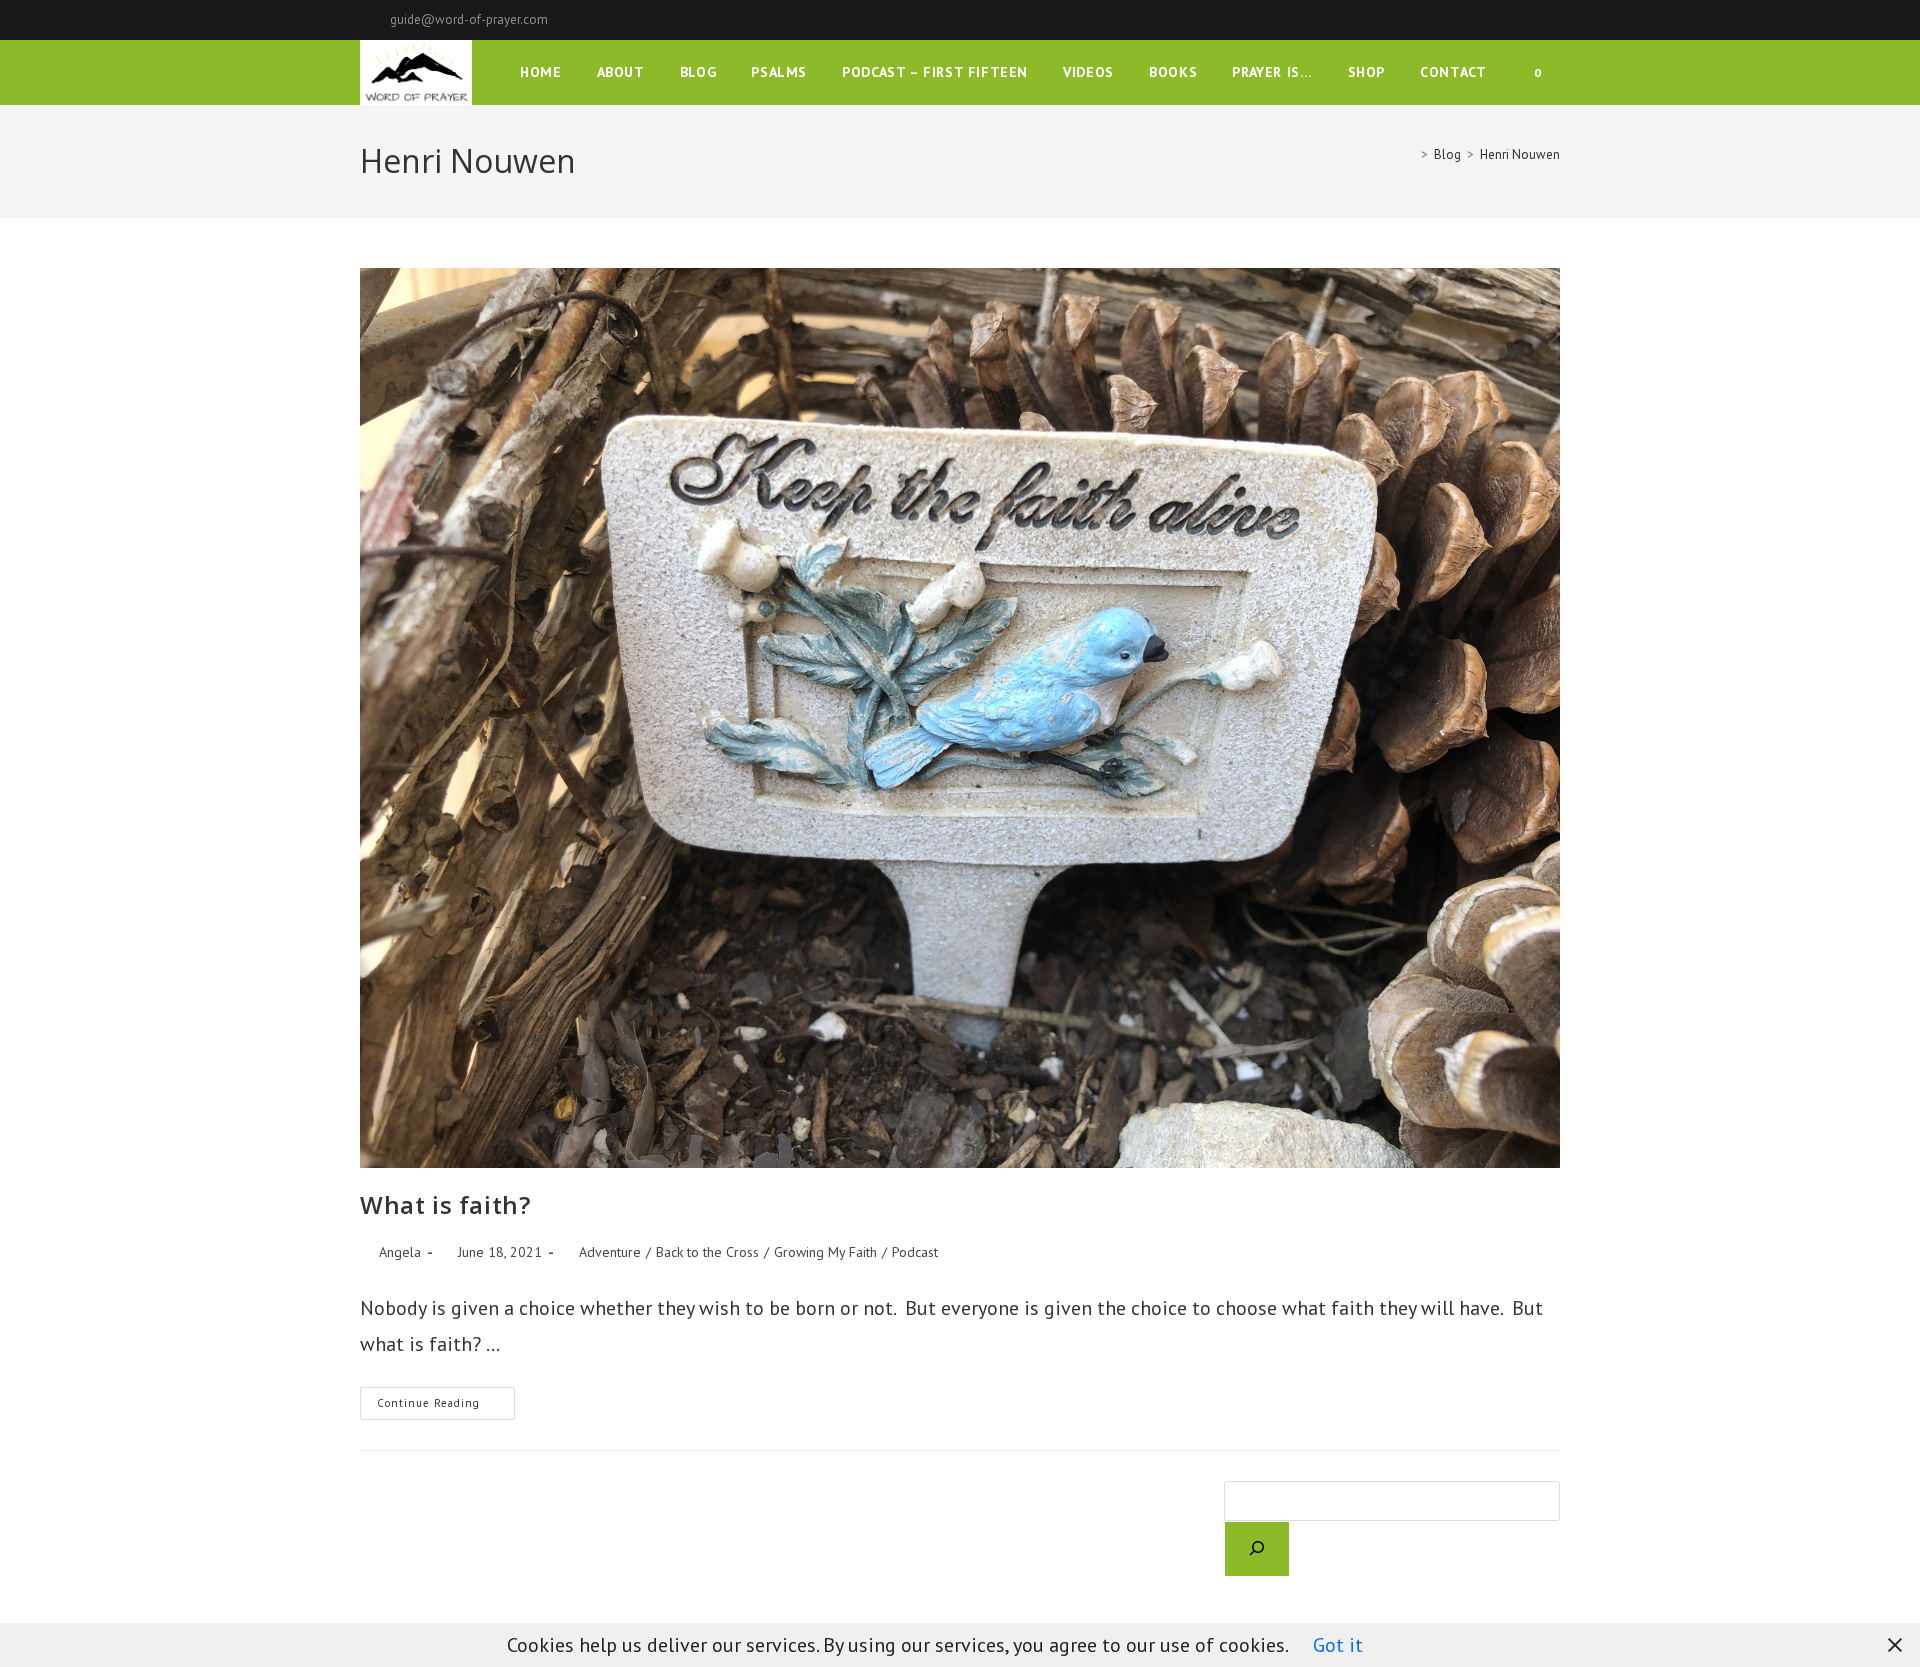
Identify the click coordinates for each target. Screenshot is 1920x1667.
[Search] (1257, 1549)
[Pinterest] (1508, 20)
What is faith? (445, 1204)
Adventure (610, 1252)
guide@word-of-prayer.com (469, 19)
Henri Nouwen (1520, 154)
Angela (400, 1252)
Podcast (915, 1252)
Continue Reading (446, 1407)
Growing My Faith (825, 1252)
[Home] (1410, 154)
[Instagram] (1531, 20)
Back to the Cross (707, 1252)
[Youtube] (1551, 20)
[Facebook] (1485, 20)
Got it (1338, 1645)
